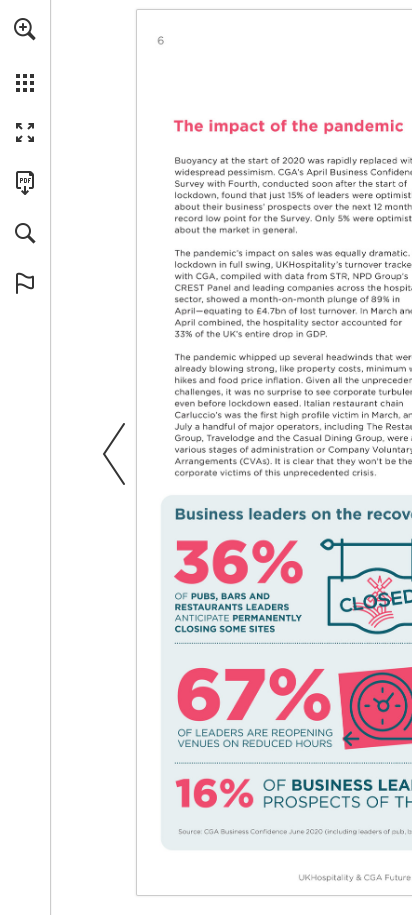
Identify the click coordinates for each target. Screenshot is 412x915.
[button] (25, 29)
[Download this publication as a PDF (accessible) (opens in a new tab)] (25, 183)
